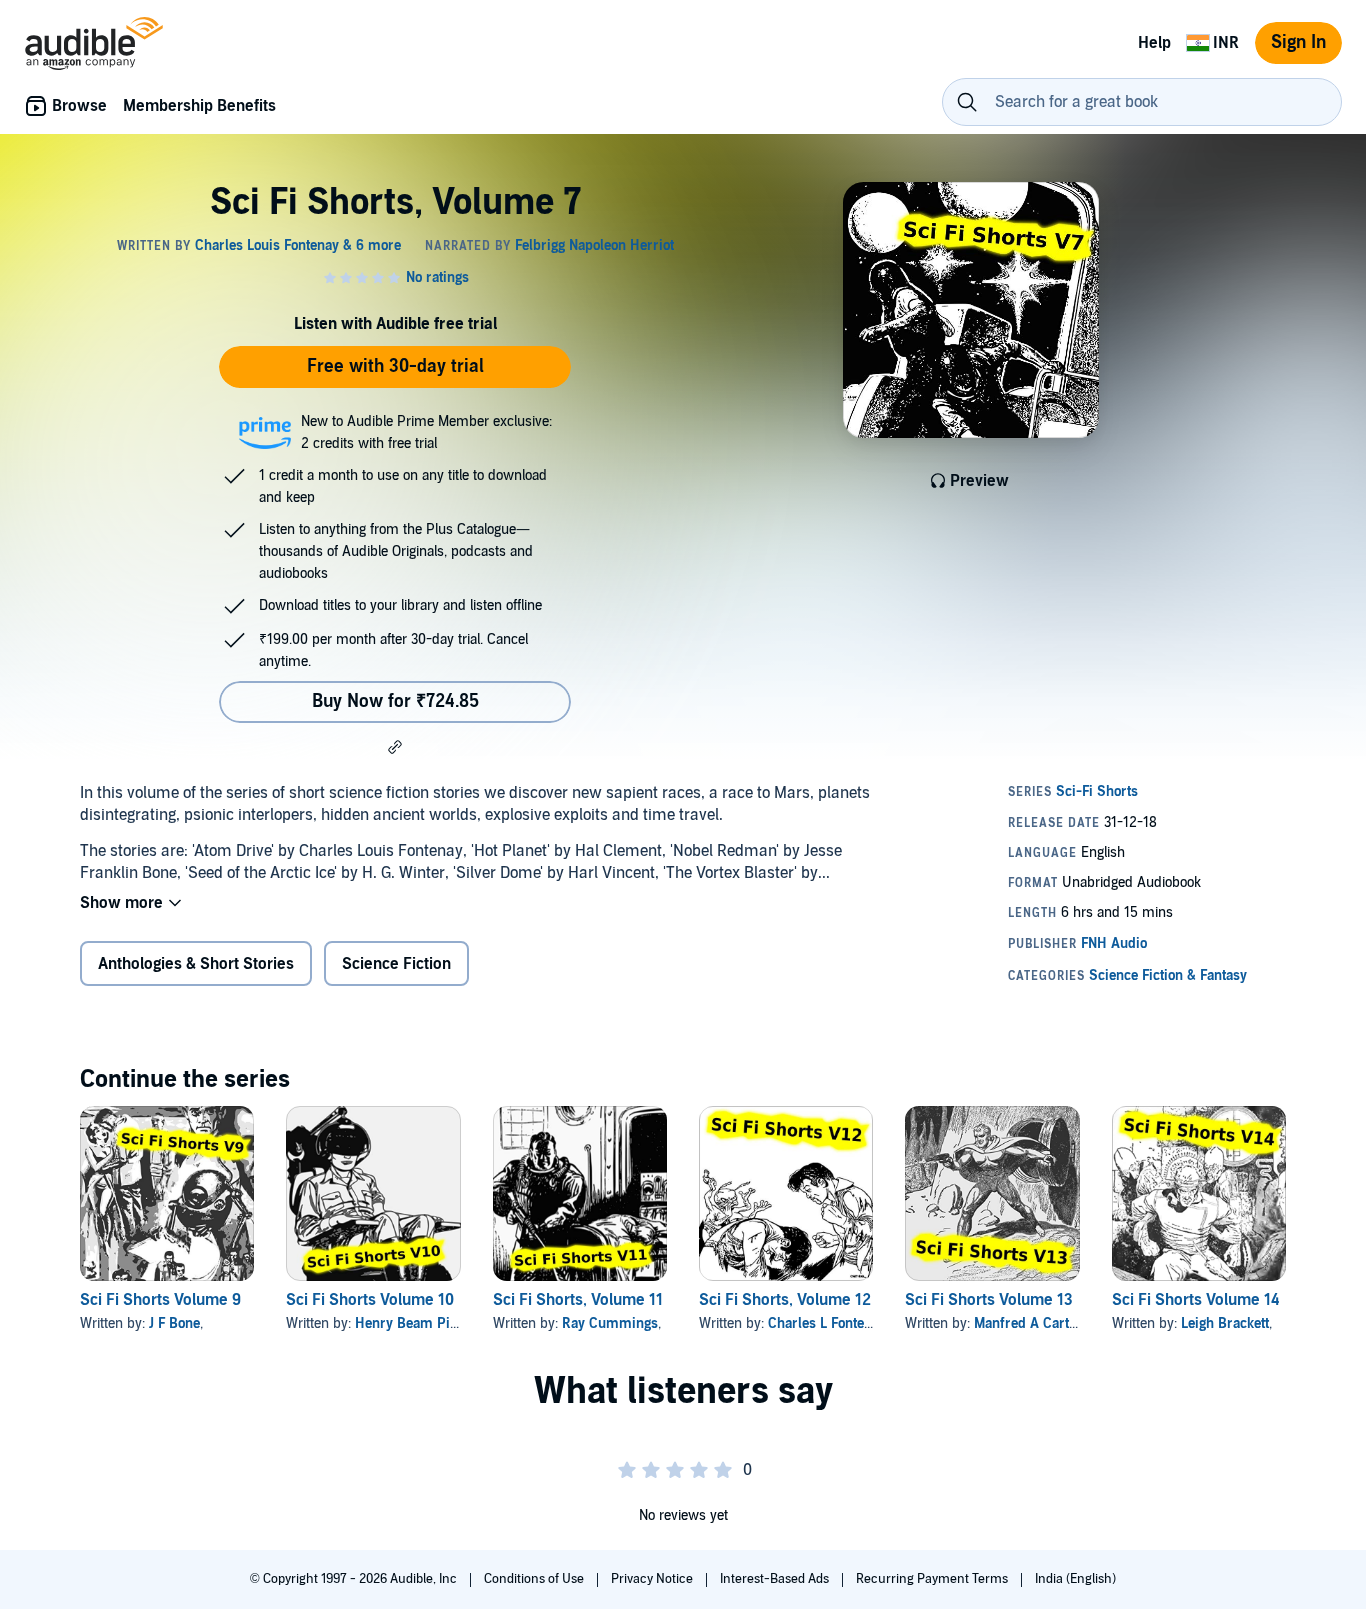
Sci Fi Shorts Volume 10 (370, 1300)
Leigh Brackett (1225, 1323)
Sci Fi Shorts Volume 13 (989, 1300)
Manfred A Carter (1028, 1323)
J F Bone (174, 1323)
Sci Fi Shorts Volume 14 (1195, 1300)
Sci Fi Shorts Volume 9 (160, 1300)
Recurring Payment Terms (933, 1579)
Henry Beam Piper (413, 1323)
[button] (395, 747)
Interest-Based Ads (776, 1579)
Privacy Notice (653, 1579)
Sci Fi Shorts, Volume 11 (578, 1300)
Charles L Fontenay (827, 1323)
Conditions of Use (535, 1579)
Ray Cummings (610, 1323)
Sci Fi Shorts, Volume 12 (785, 1300)
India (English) (1075, 1579)
